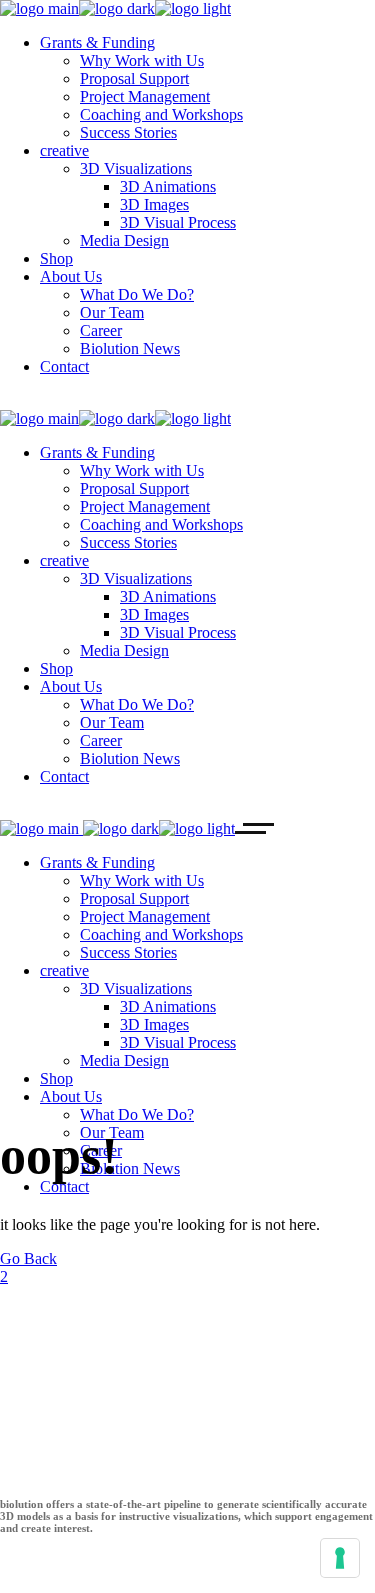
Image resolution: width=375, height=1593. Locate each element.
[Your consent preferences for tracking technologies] (340, 1558)
